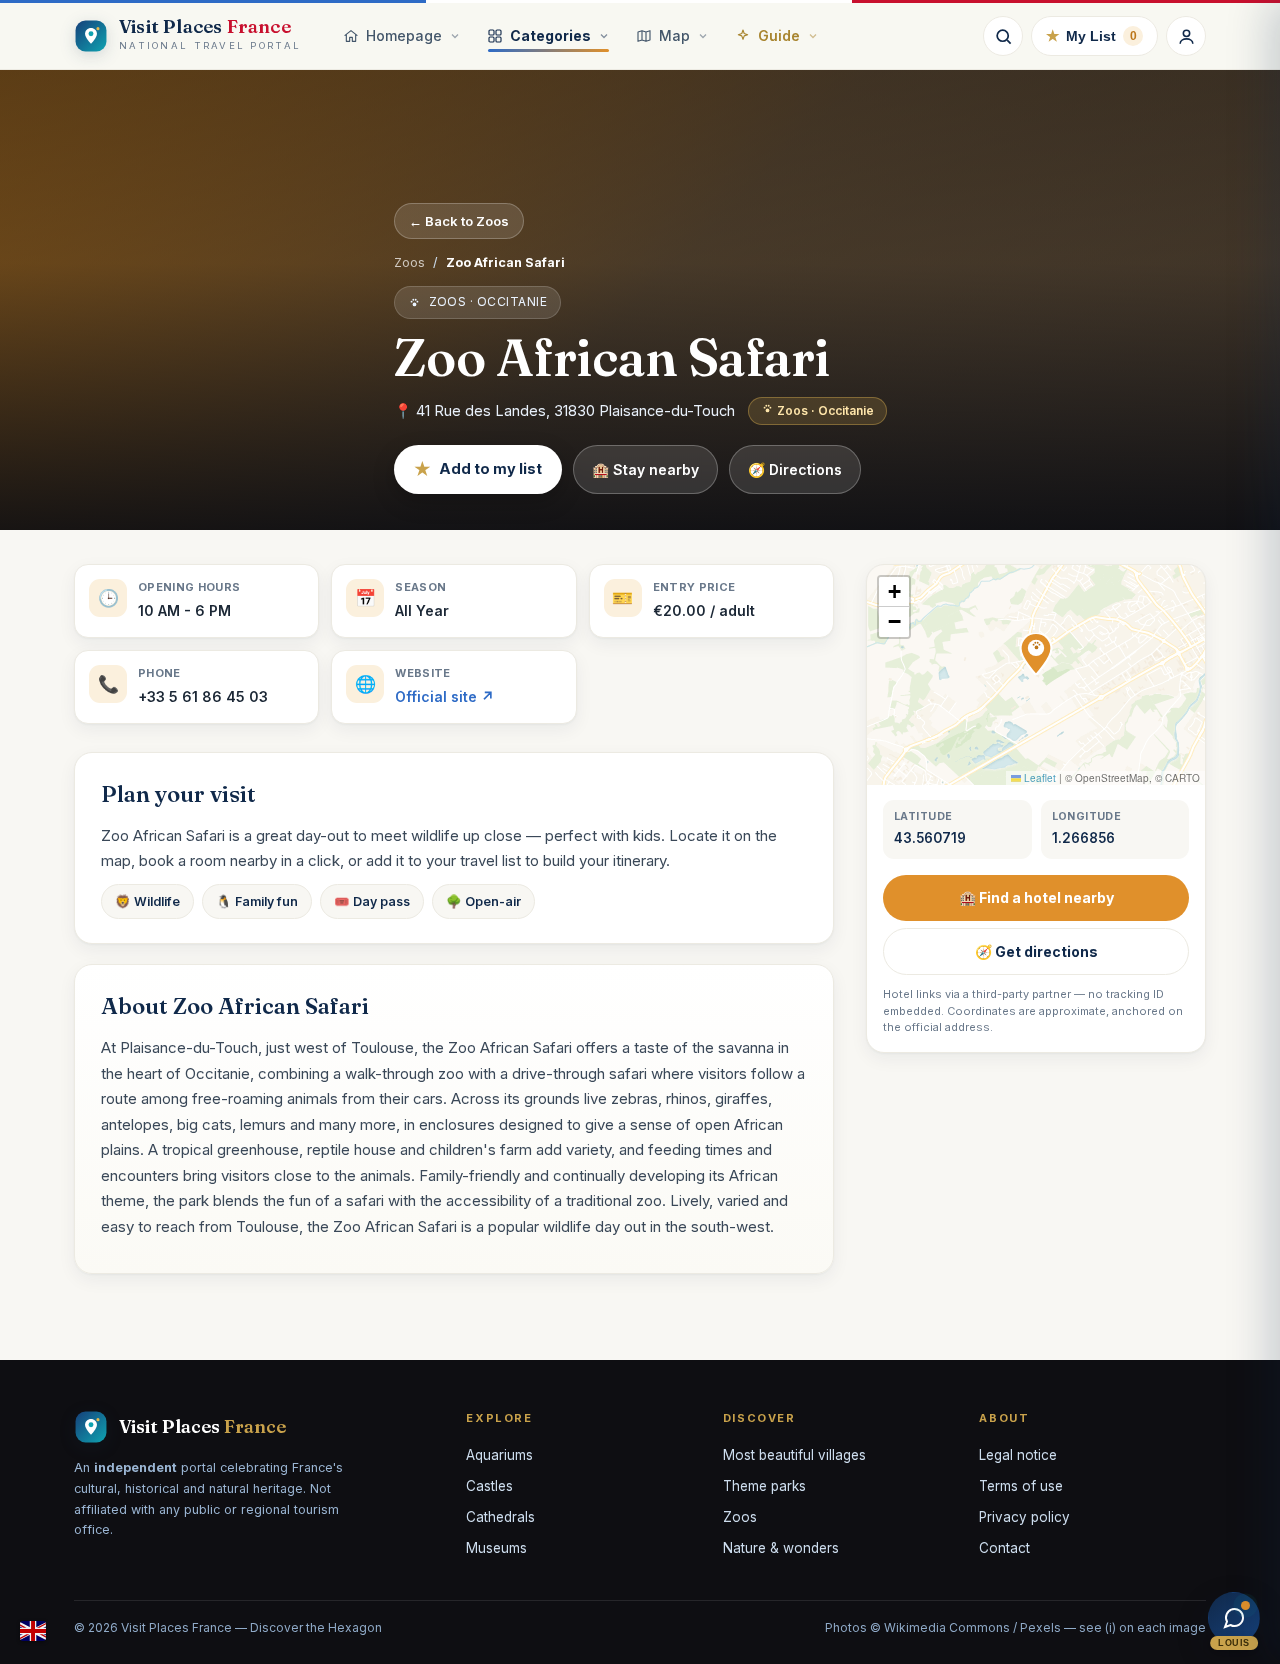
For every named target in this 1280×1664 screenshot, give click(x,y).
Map (674, 35)
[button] (1036, 654)
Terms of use (1021, 1486)
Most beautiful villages (794, 1455)
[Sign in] (1186, 36)
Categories (550, 35)
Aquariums (499, 1455)
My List (1091, 35)
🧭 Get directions (1036, 951)
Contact (1004, 1548)
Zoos (409, 262)
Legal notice (1018, 1455)
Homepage (404, 35)
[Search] (1003, 36)
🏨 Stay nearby (645, 469)
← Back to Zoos (459, 221)
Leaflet (1038, 778)
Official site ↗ (444, 696)
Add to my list (478, 469)
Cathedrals (500, 1517)
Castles (489, 1486)
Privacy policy (1024, 1517)
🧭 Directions (795, 469)
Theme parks (764, 1486)
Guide (779, 35)
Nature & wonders (781, 1548)
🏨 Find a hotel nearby (1036, 897)
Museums (496, 1548)
